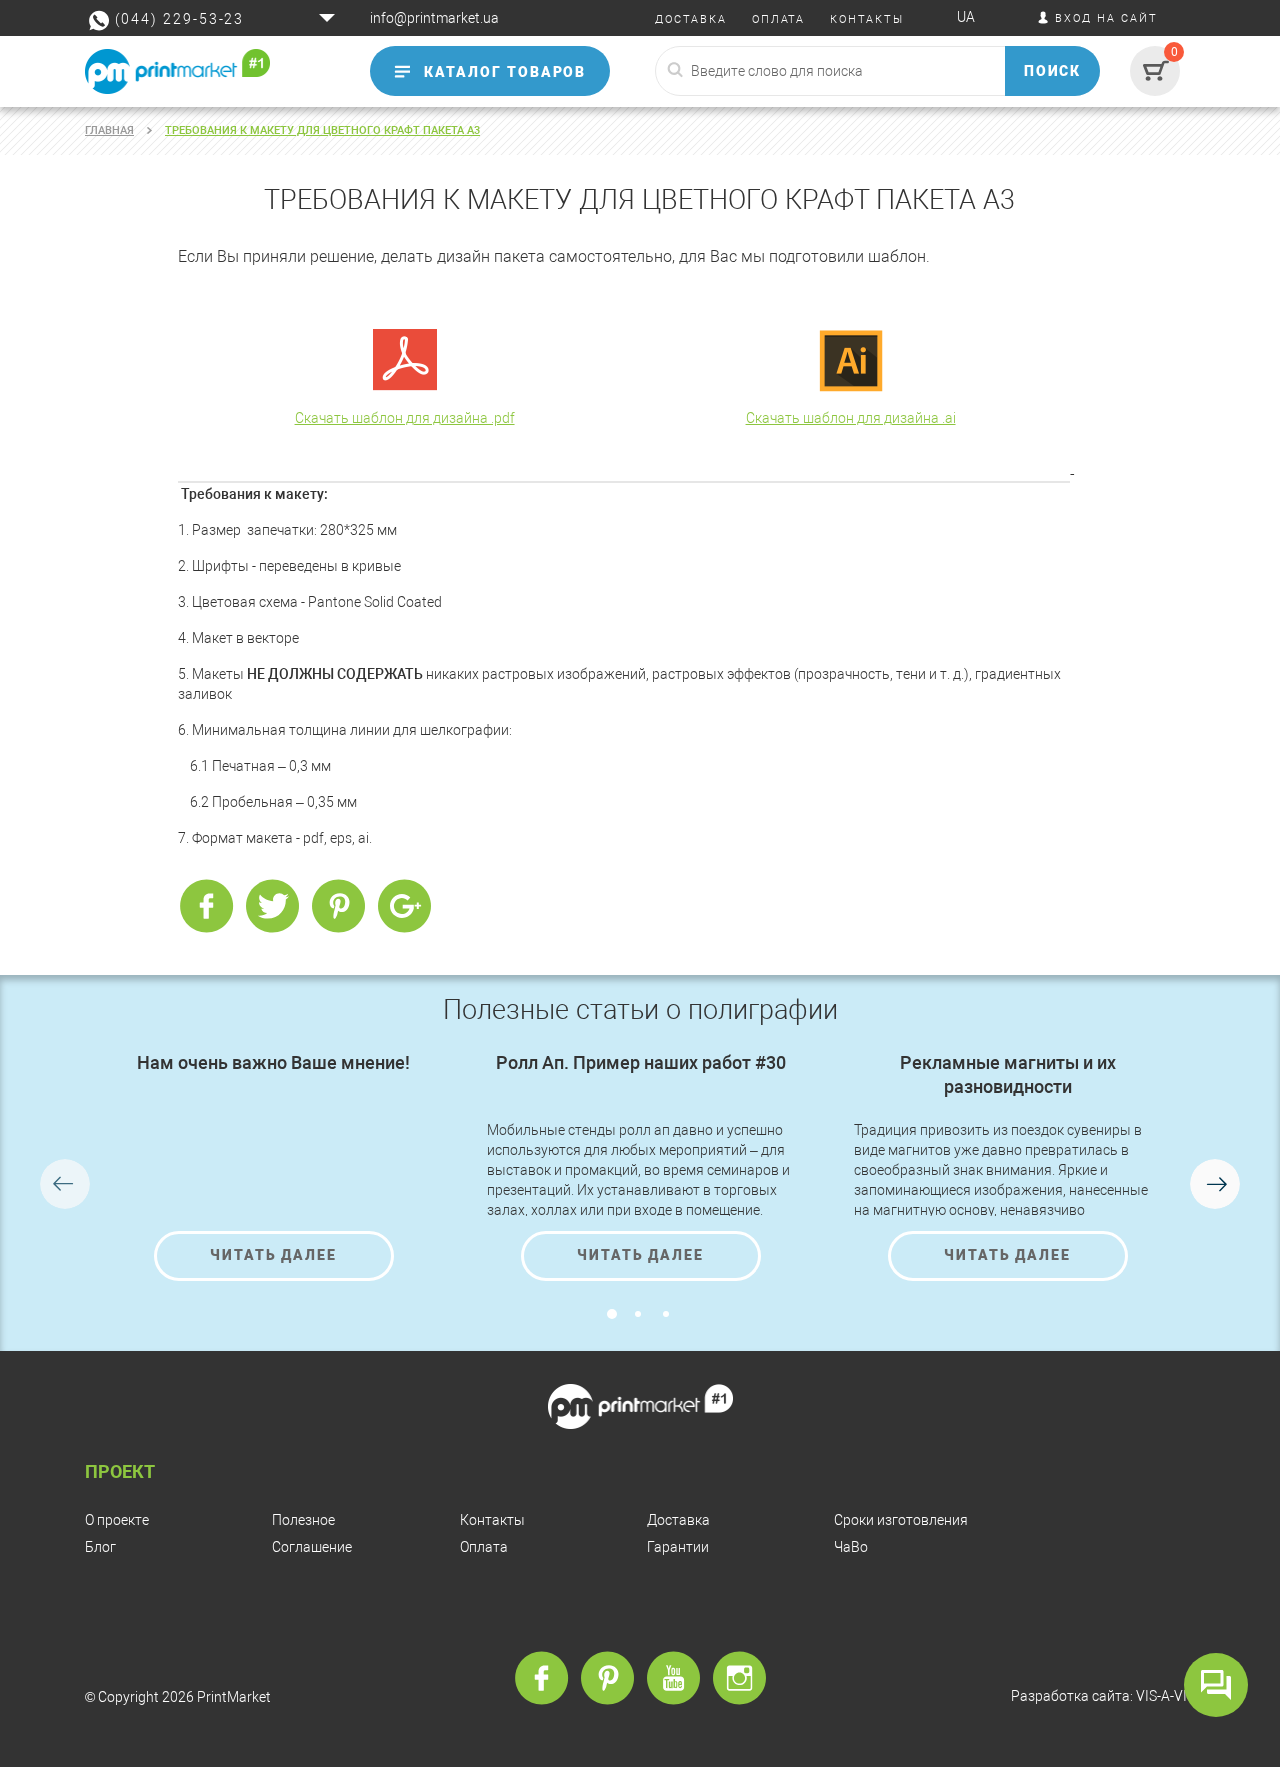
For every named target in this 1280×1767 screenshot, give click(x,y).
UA (966, 17)
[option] (273, 1166)
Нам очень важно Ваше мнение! (273, 1062)
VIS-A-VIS (1165, 1696)
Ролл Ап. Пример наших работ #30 (641, 1062)
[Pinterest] (338, 907)
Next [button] (1215, 1184)
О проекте (117, 1520)
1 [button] (612, 1314)
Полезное (303, 1520)
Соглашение (312, 1547)
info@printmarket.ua (434, 18)
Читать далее (274, 1255)
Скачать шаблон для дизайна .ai (851, 418)
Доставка (678, 1520)
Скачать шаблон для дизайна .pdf (405, 418)
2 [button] (638, 1314)
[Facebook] (206, 907)
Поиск (1053, 71)
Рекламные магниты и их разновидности (1008, 1074)
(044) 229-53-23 (179, 19)
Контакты (492, 1520)
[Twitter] (272, 907)
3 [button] (666, 1314)
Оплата (484, 1547)
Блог (100, 1547)
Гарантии (678, 1547)
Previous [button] (65, 1184)
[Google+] (404, 907)
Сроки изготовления (901, 1520)
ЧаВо (851, 1547)
